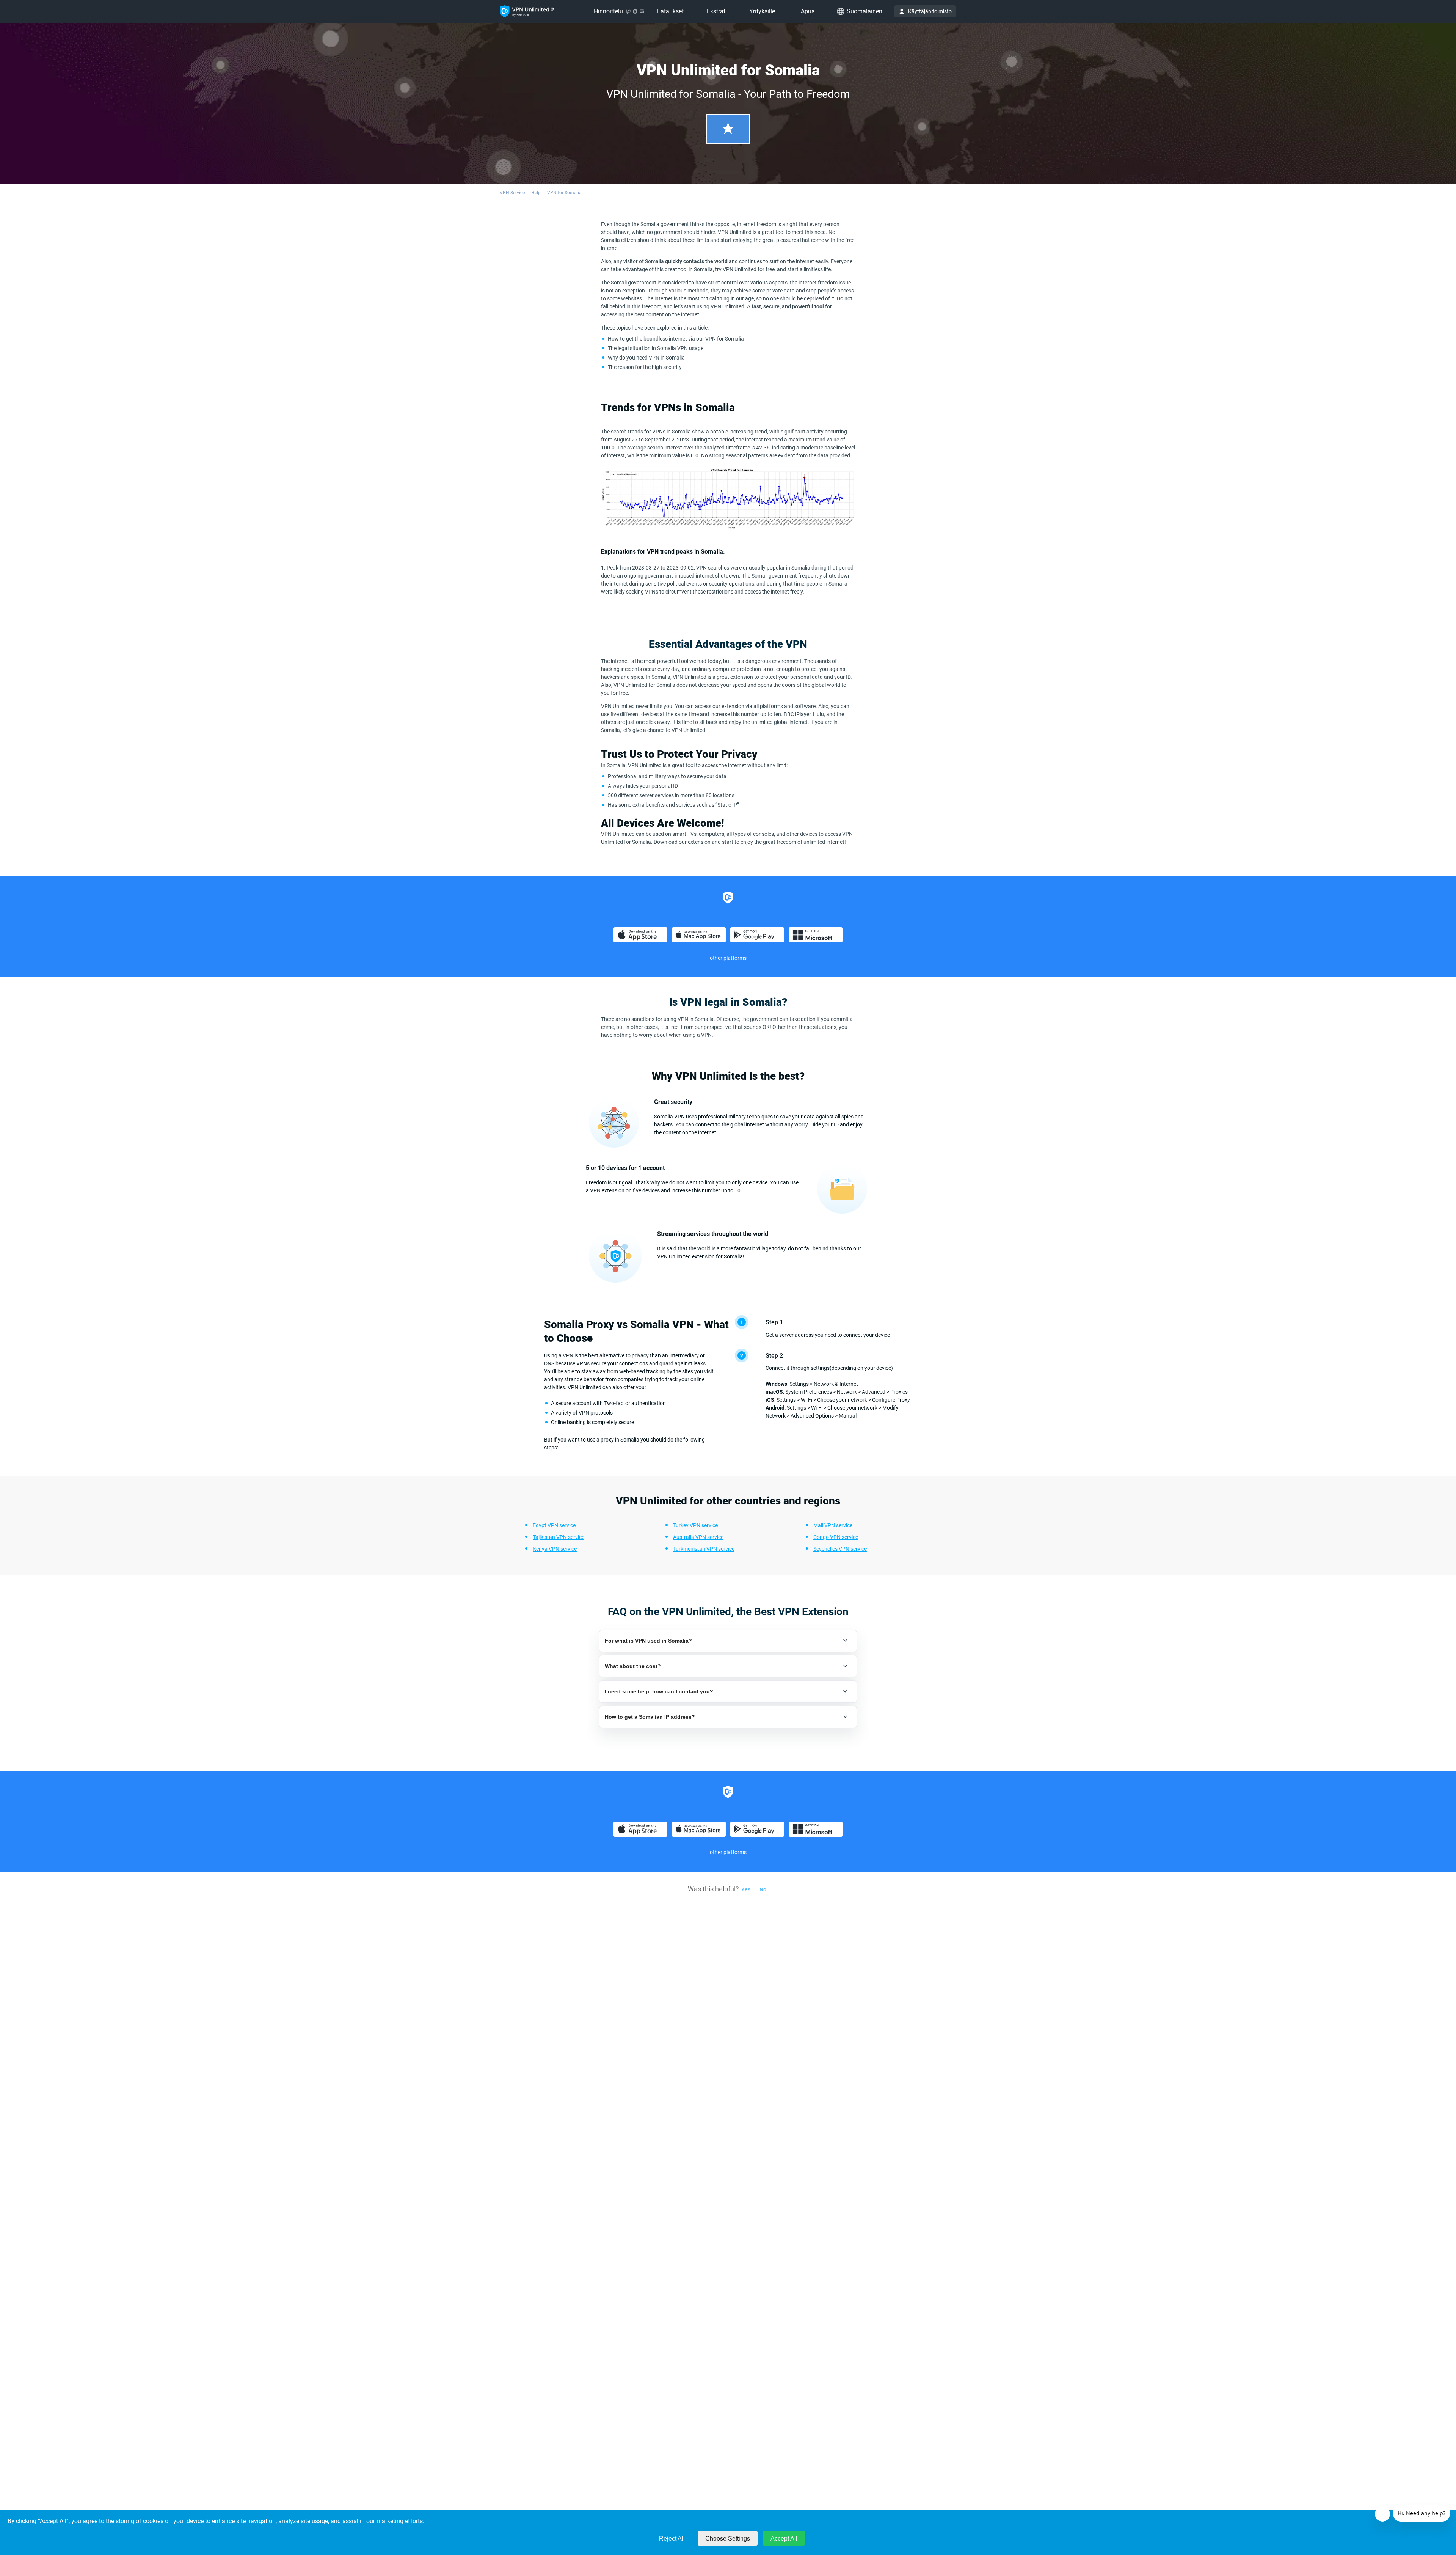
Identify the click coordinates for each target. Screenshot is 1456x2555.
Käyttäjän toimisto (930, 11)
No (763, 1889)
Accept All (784, 2539)
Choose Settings (728, 2539)
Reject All (672, 2539)
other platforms (728, 958)
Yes (746, 1889)
